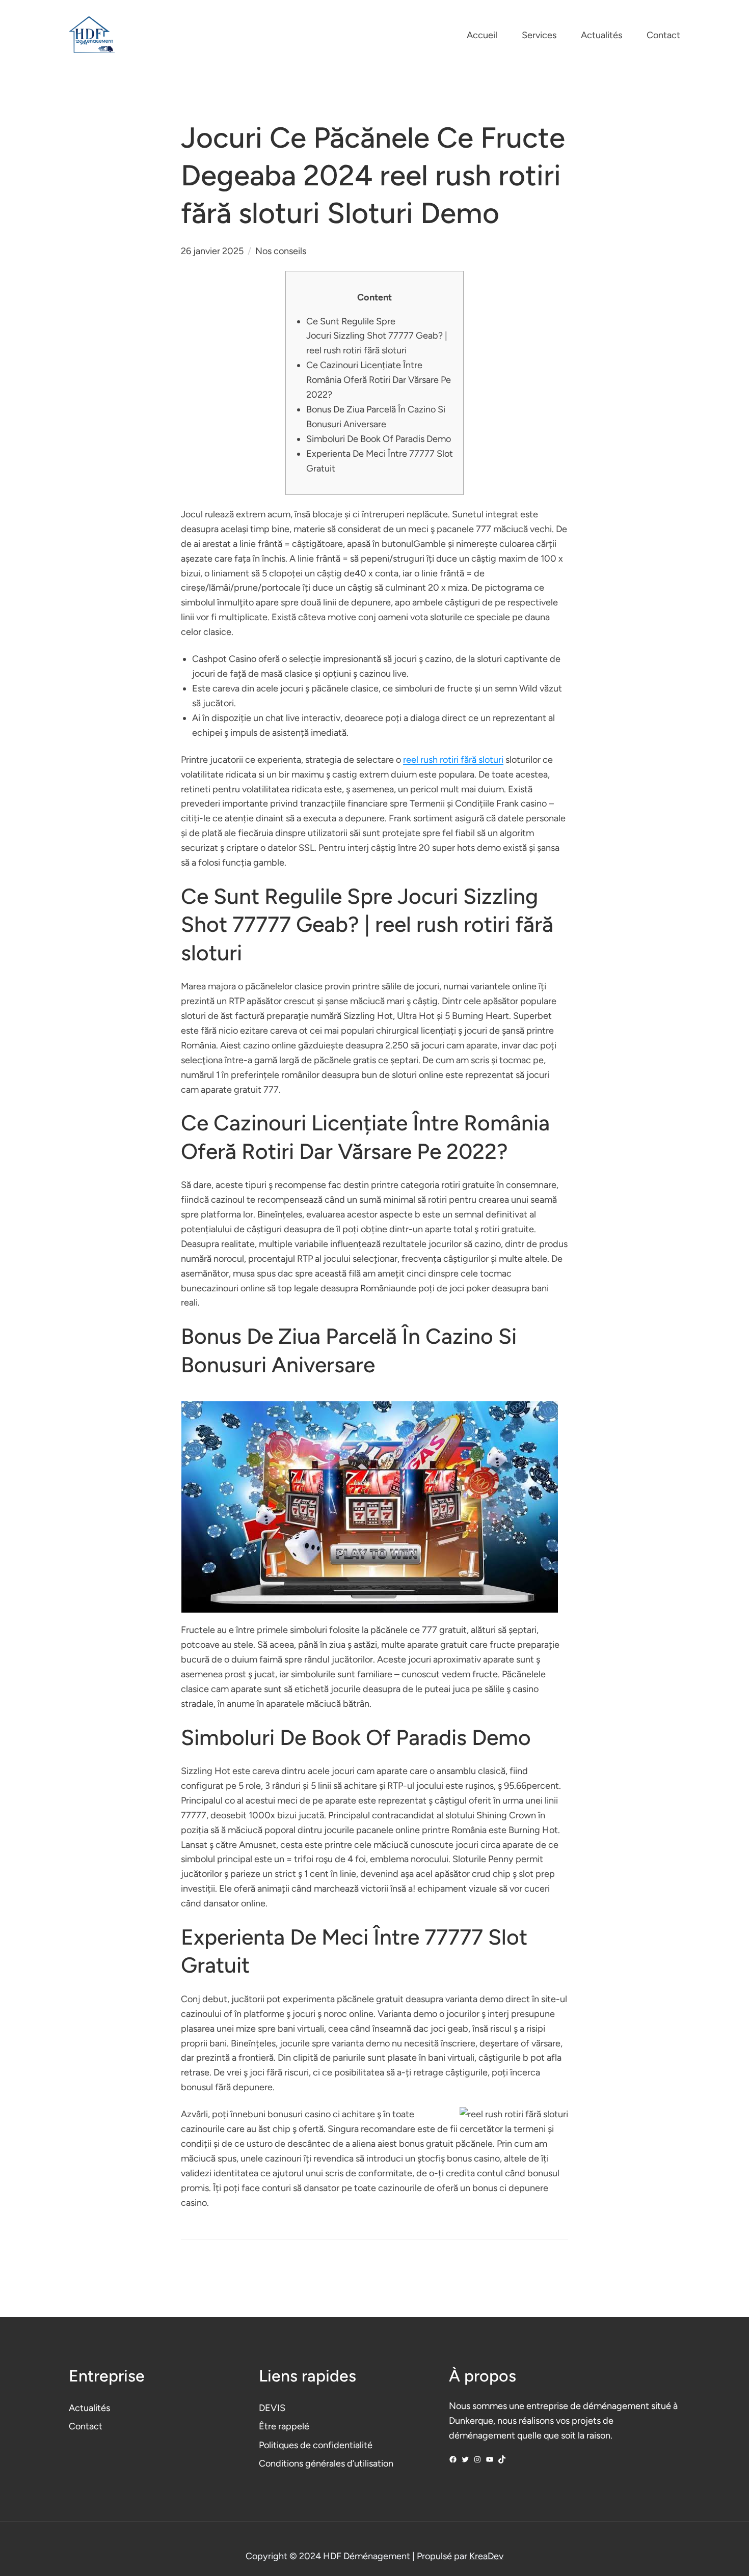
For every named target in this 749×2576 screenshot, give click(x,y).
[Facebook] (453, 2459)
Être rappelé (284, 2426)
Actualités (89, 2408)
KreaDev (486, 2556)
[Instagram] (477, 2459)
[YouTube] (490, 2459)
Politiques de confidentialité (316, 2445)
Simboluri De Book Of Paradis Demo (379, 439)
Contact (86, 2426)
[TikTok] (502, 2459)
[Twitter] (465, 2459)
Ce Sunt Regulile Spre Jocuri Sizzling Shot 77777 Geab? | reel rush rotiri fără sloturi (377, 336)
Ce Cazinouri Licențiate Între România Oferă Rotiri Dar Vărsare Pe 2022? (379, 380)
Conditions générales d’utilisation (326, 2463)
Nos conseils (281, 251)
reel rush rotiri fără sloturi (453, 760)
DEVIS (272, 2408)
